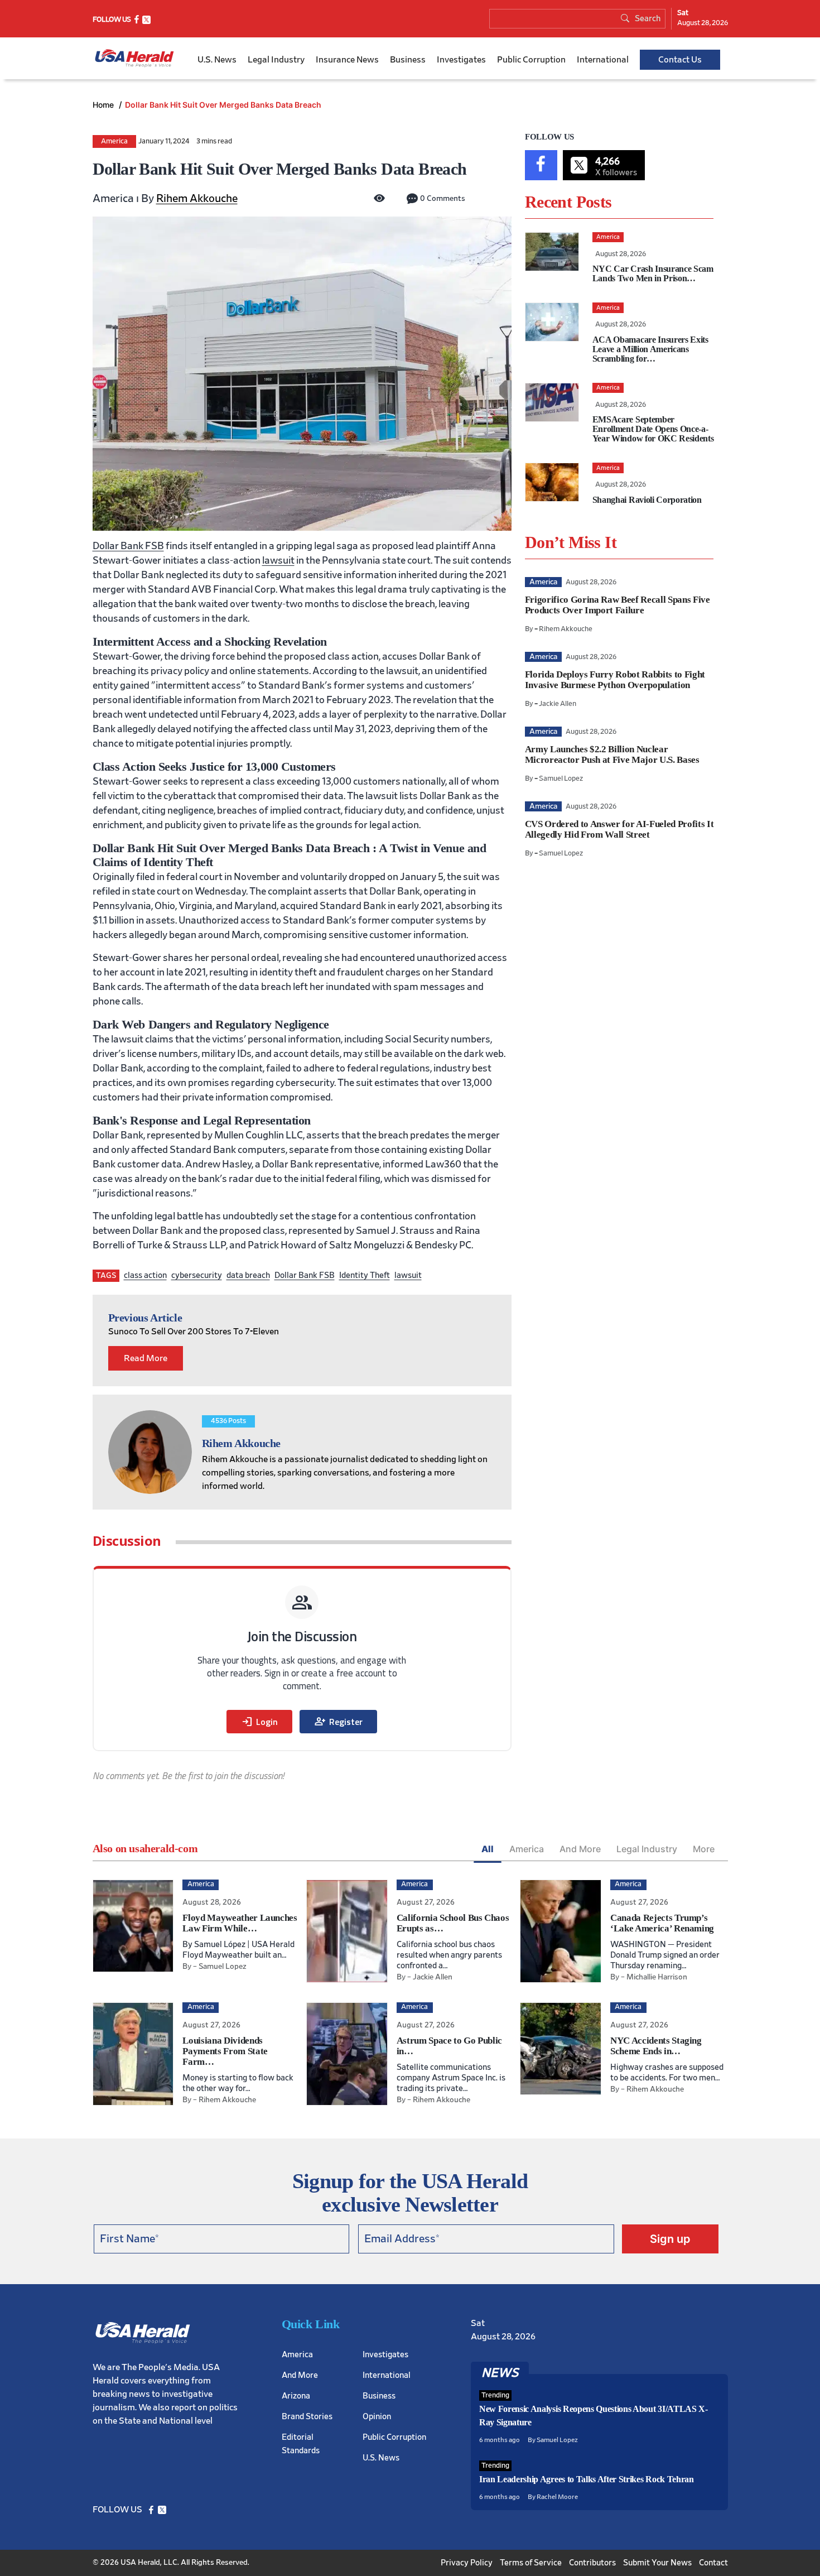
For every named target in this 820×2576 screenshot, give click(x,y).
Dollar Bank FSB (128, 546)
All (488, 1849)
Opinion (377, 2416)
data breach (248, 1275)
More (704, 1849)
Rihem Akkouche (197, 199)
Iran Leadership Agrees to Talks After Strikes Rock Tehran (587, 2479)
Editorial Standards (301, 2443)
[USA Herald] (134, 58)
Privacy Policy (467, 2562)
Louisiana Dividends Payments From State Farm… (225, 2051)
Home (104, 105)
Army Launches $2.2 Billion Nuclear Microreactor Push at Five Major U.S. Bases (612, 754)
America (114, 141)
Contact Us (680, 60)
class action (145, 1275)
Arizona (296, 2395)
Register (338, 1722)
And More (580, 1849)
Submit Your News (657, 2562)
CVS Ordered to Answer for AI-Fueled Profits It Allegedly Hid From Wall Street (619, 829)
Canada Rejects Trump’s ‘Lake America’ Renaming (662, 1923)
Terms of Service (531, 2562)
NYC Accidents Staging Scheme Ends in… (656, 2046)
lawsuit (278, 561)
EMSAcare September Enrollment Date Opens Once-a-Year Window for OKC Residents (653, 429)
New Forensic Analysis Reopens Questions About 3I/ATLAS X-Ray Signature (594, 2416)
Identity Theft (365, 1275)
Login (259, 1722)
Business (408, 60)
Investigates (461, 60)
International (603, 60)
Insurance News (347, 60)
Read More (146, 1358)
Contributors (592, 2562)
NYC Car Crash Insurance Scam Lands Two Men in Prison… (653, 273)
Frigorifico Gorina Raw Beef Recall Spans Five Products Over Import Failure (618, 605)
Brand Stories (307, 2416)
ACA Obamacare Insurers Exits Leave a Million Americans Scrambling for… (650, 349)
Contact (713, 2562)
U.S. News (217, 60)
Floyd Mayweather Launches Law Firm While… (240, 1923)
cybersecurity (197, 1275)
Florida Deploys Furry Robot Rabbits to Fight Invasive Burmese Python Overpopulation (615, 680)
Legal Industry (276, 60)
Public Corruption (531, 60)
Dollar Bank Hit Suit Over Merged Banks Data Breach (223, 105)
